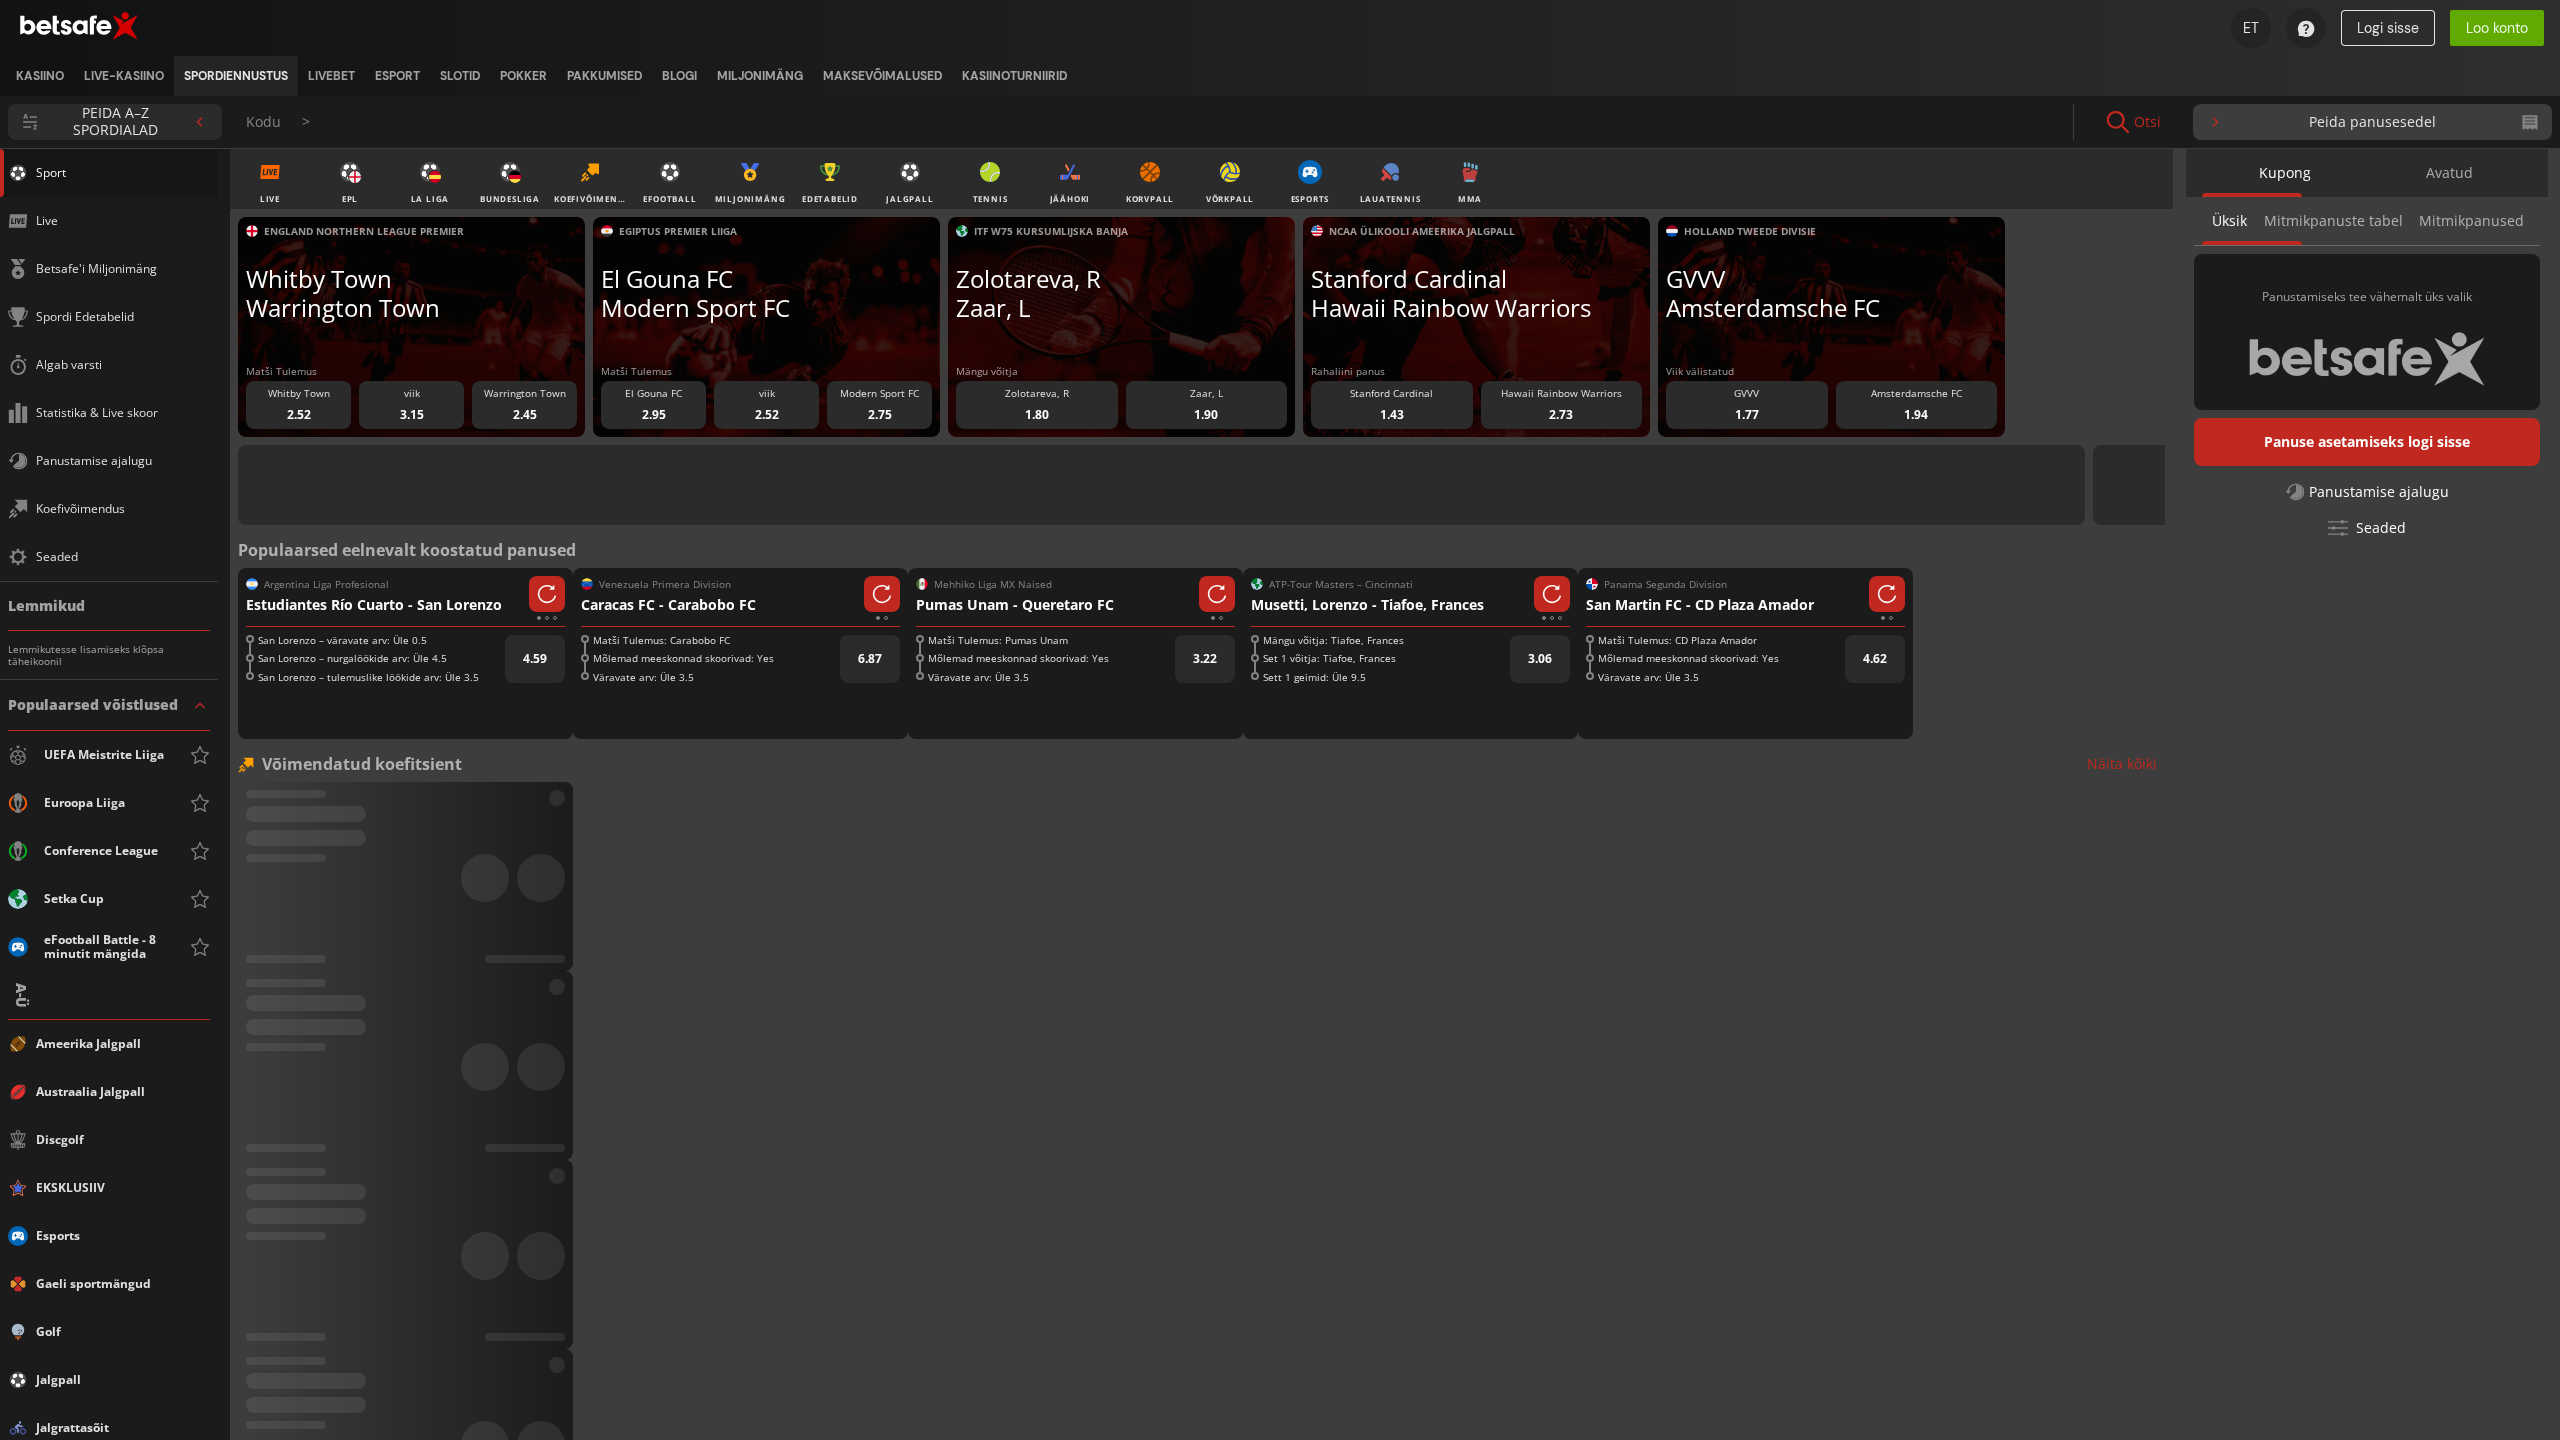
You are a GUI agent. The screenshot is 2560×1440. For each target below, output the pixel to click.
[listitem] (40, 76)
